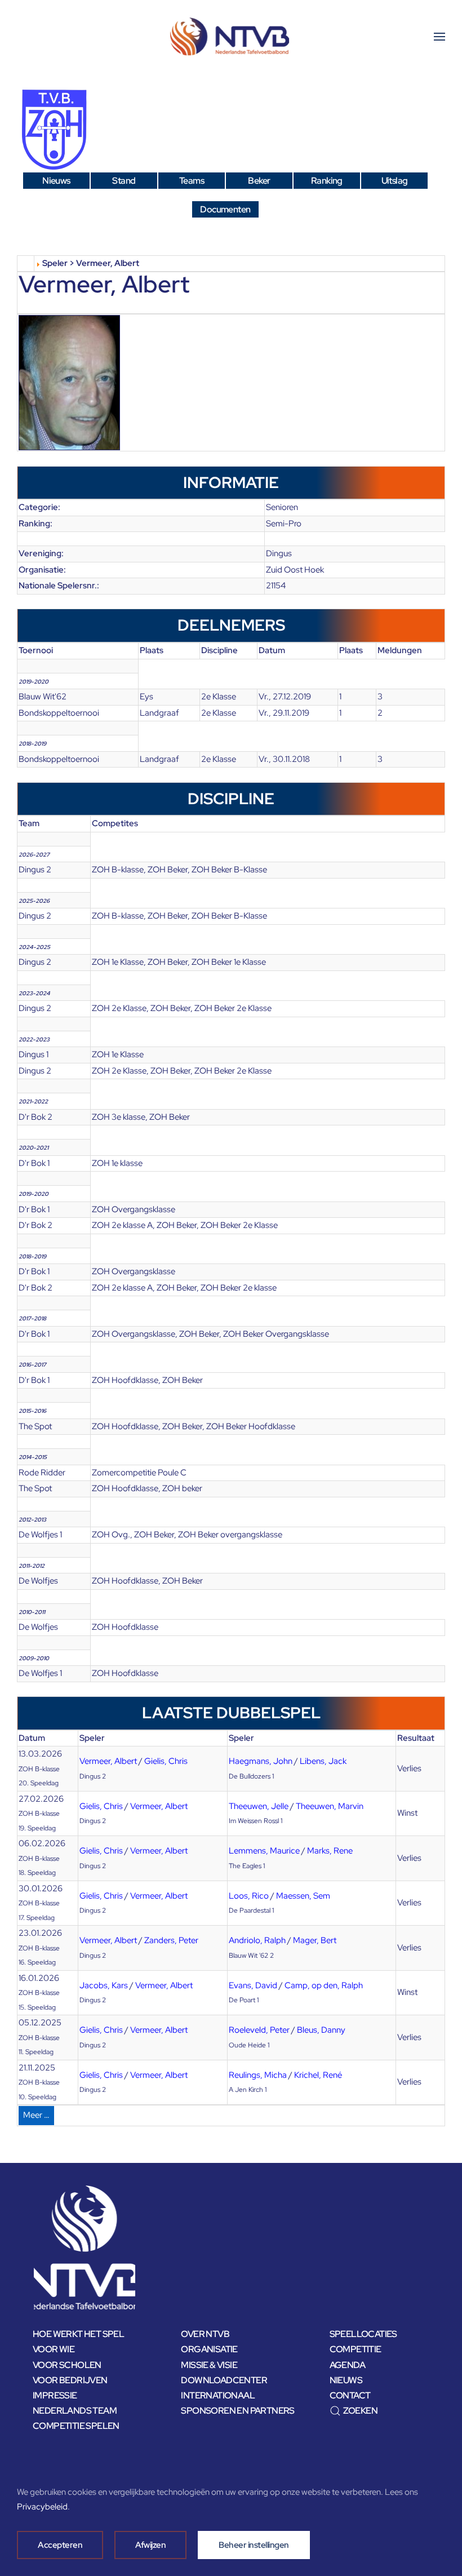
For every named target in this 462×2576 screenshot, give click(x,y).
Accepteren (60, 2545)
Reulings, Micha (258, 2075)
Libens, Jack (323, 1761)
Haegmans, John (261, 1761)
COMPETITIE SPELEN (76, 2426)
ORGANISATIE (209, 2349)
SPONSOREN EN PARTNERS (237, 2411)
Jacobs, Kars (104, 1985)
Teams (192, 181)
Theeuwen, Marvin (330, 1806)
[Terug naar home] (231, 37)
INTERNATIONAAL (218, 2395)
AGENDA (347, 2365)
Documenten (225, 209)
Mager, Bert (315, 1940)
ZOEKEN (360, 2411)
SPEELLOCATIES (363, 2334)
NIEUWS (346, 2380)
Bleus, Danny (321, 2030)
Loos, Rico (249, 1896)
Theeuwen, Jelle (259, 1806)
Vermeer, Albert (108, 1761)
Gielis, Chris (166, 1761)
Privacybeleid (42, 2507)
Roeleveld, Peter (259, 2030)
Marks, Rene (330, 1851)
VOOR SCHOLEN (67, 2365)
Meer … (36, 2115)
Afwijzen (150, 2545)
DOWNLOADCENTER (224, 2380)
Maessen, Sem (303, 1896)
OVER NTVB (205, 2334)
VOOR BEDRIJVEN (70, 2380)
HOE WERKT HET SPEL (78, 2334)
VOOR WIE (54, 2349)
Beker (259, 181)
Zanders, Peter (171, 1940)
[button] (439, 37)
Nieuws (56, 181)
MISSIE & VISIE (209, 2365)
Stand (124, 181)
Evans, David (253, 1985)
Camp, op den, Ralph (324, 1985)
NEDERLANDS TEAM (75, 2411)
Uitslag (395, 181)
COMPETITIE (356, 2349)
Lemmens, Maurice (264, 1851)
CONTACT (350, 2395)
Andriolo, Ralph (257, 1940)
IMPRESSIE (55, 2395)
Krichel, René (318, 2075)
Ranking (327, 181)
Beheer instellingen (254, 2545)
